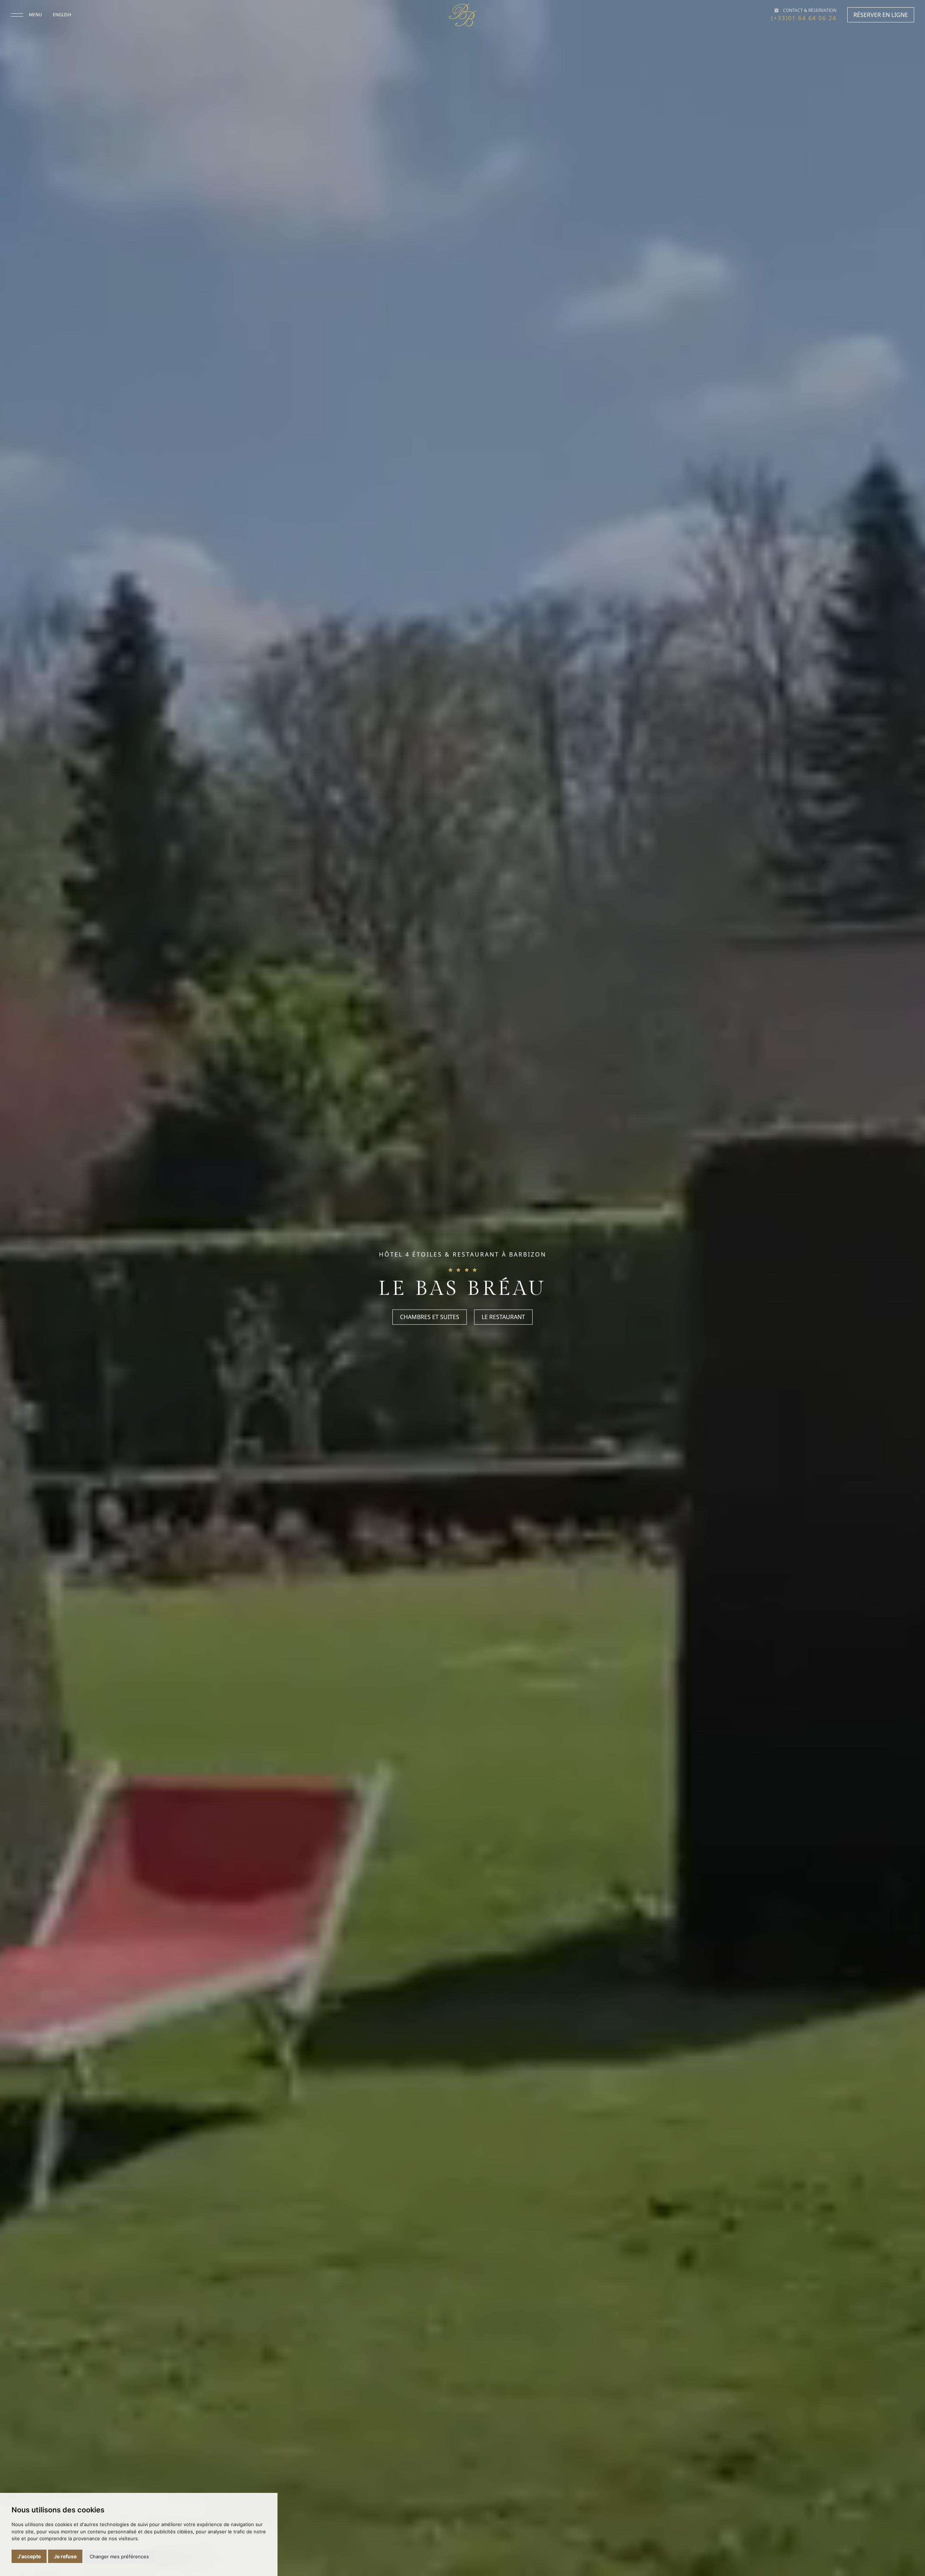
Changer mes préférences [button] (119, 2556)
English (62, 15)
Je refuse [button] (65, 2556)
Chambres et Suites (430, 1317)
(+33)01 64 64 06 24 (804, 18)
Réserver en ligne (881, 15)
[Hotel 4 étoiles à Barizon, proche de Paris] (462, 15)
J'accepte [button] (29, 2556)
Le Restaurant (503, 1317)
